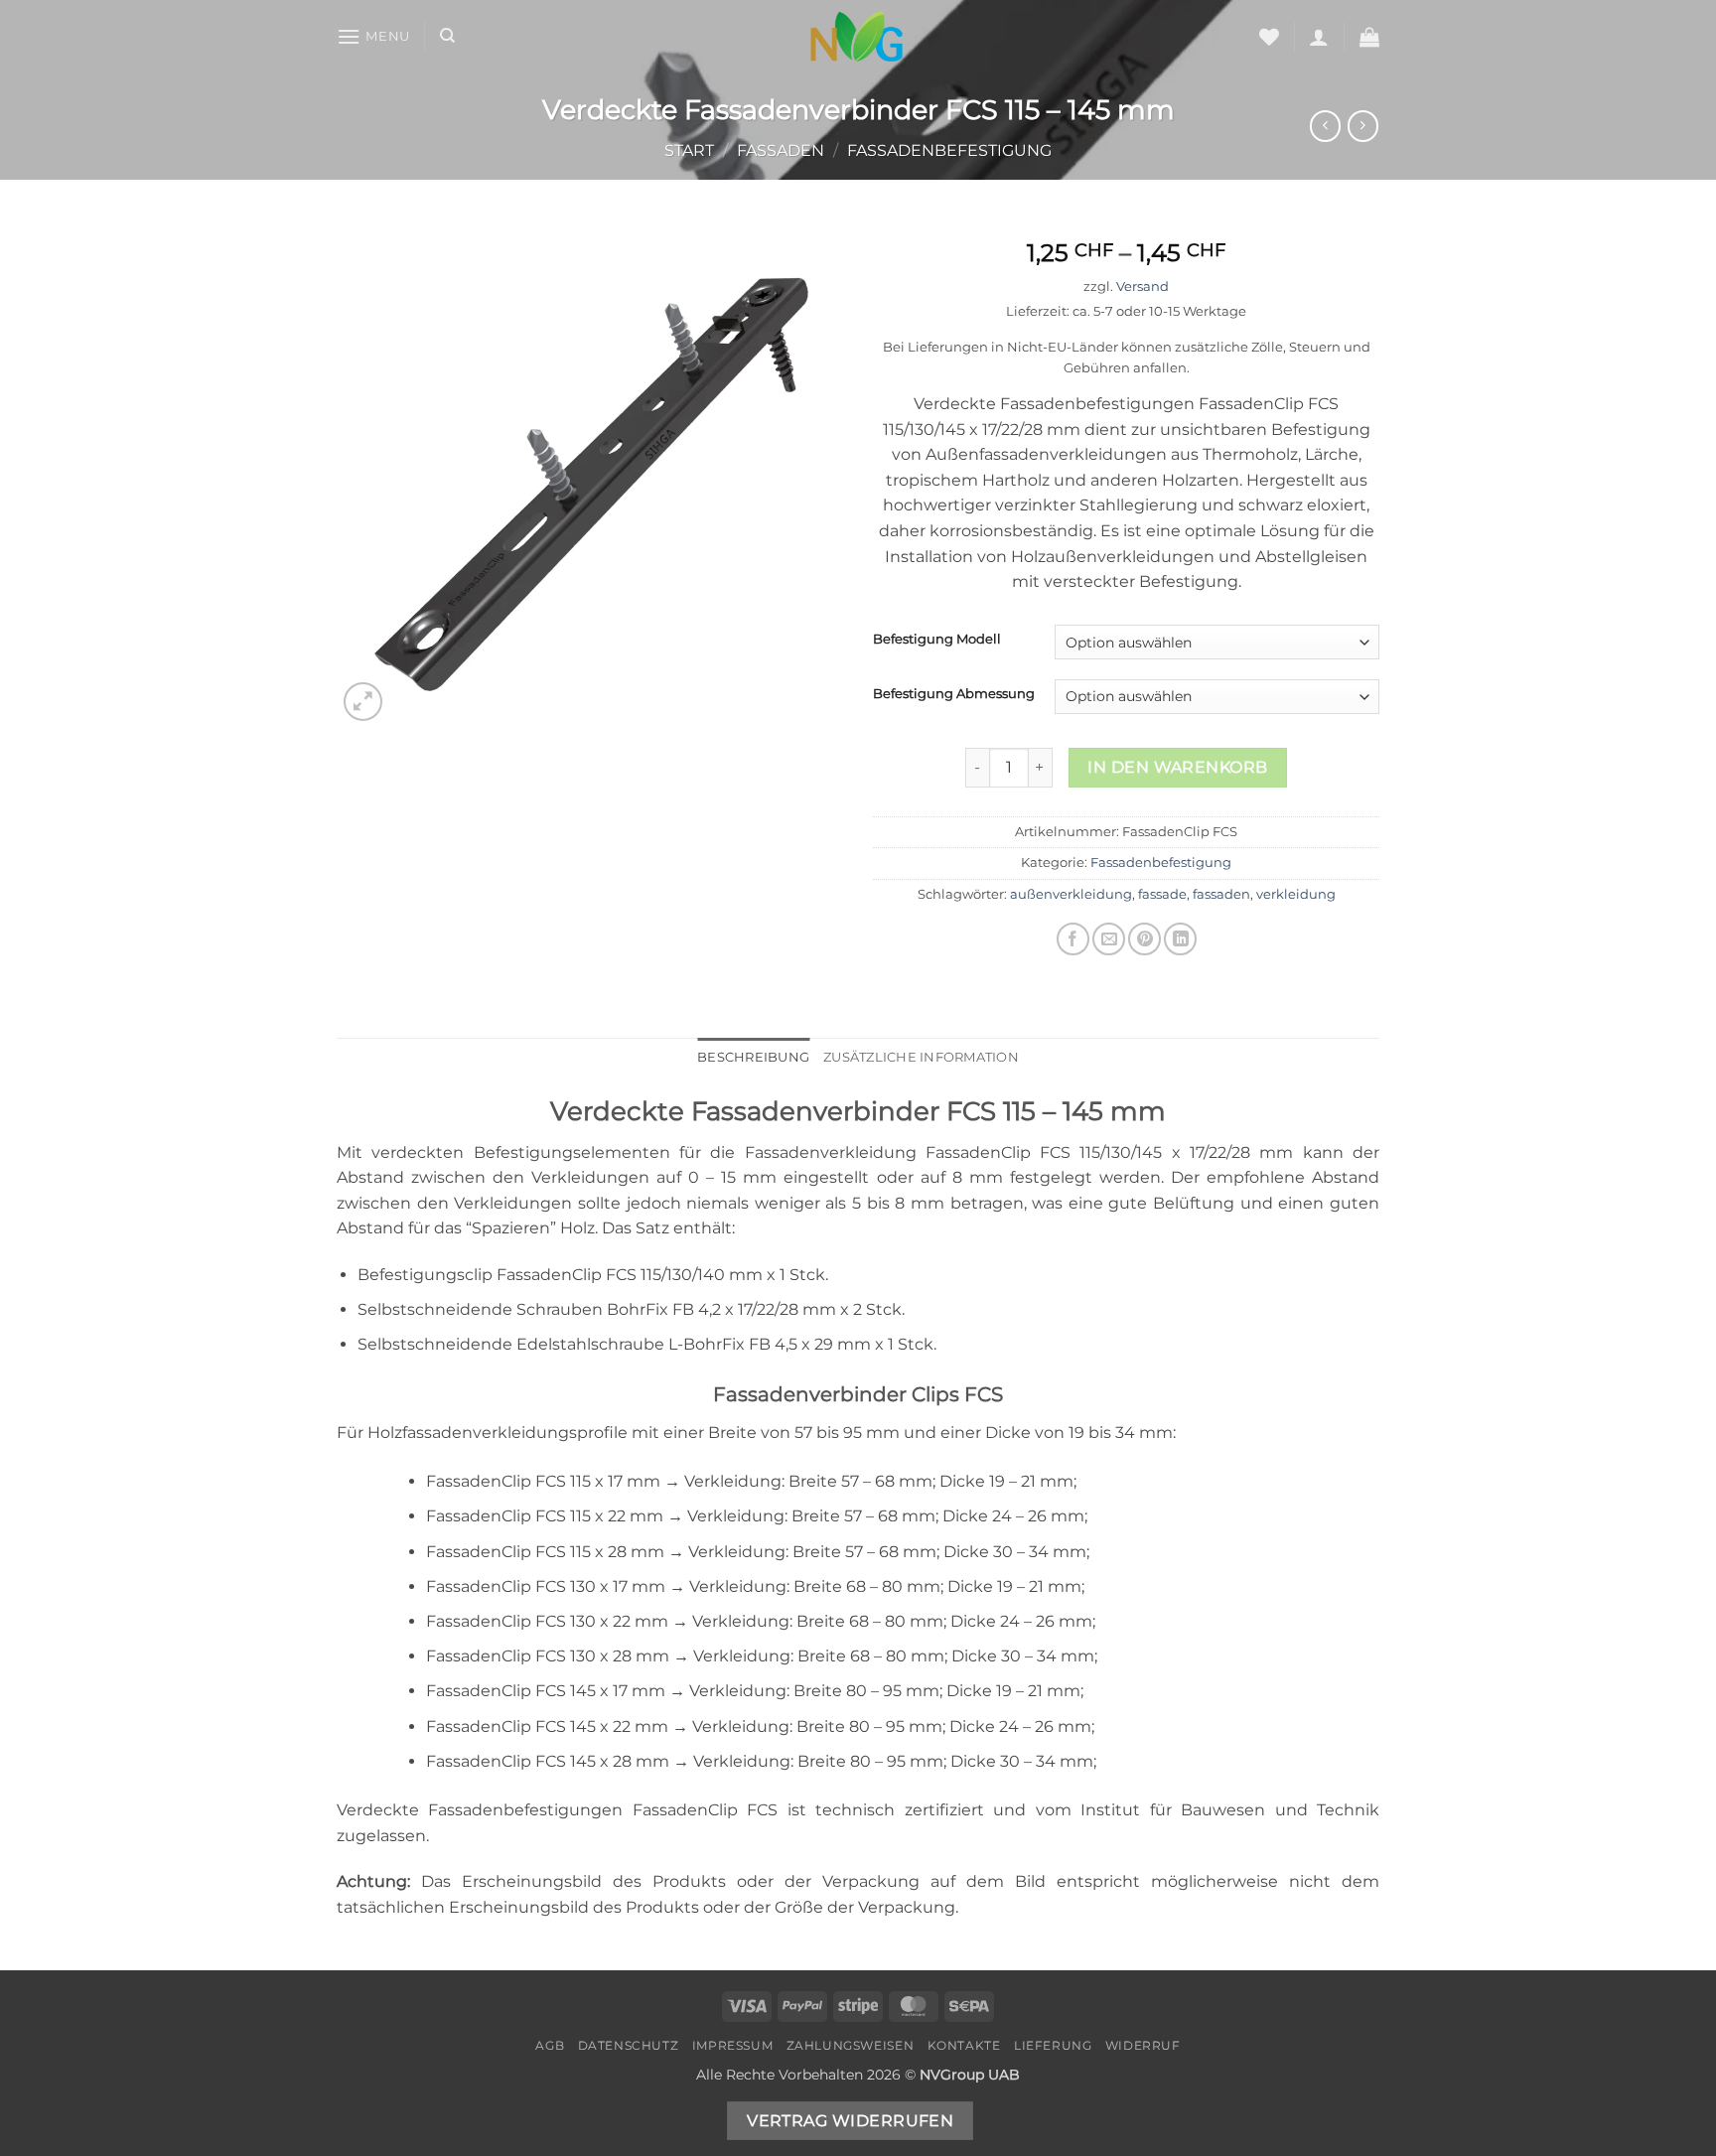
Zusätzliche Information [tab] (921, 1057)
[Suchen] (447, 36)
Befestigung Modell (937, 640)
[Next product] (1325, 126)
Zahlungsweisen (851, 2045)
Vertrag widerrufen (850, 2121)
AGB (550, 2045)
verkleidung (1296, 894)
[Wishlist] (1269, 37)
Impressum (733, 2045)
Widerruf (1143, 2045)
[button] (373, 36)
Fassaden (781, 150)
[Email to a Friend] (1109, 939)
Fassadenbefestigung (949, 150)
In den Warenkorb (1177, 767)
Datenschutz (629, 2045)
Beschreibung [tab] (753, 1057)
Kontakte (964, 2045)
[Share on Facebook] (1073, 939)
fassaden (1221, 894)
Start (689, 150)
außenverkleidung (1071, 894)
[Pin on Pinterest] (1144, 939)
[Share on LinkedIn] (1180, 939)
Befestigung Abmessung (954, 694)
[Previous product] (1363, 126)
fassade (1162, 894)
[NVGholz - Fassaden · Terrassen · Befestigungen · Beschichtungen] (858, 36)
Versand (1143, 287)
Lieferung (1053, 2045)
